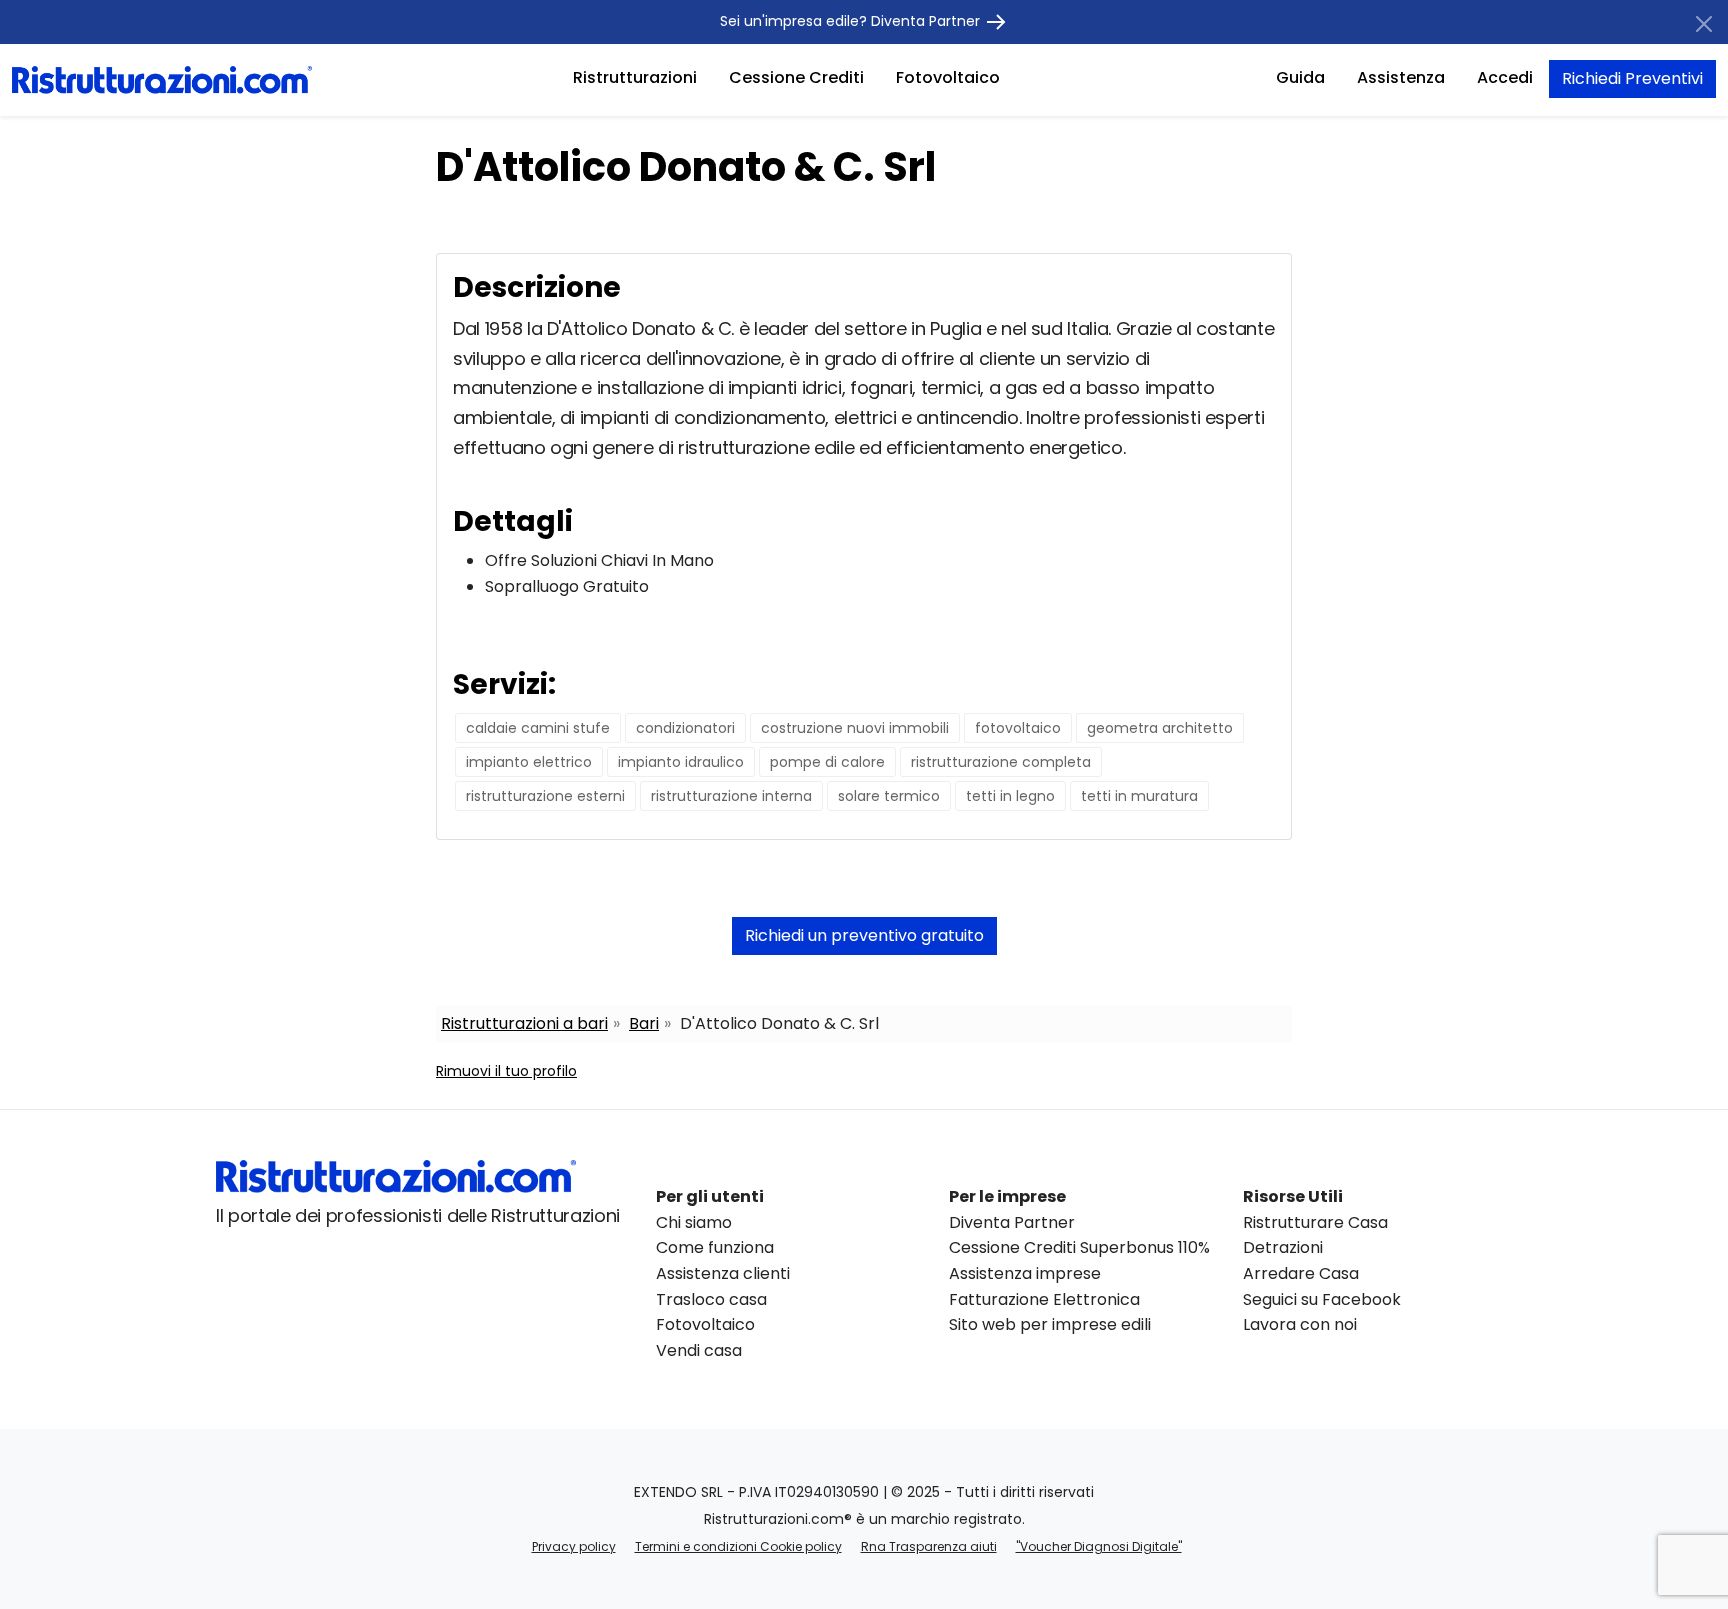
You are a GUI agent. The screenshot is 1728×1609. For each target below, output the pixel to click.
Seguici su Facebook (1322, 1299)
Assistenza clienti (723, 1273)
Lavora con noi (1300, 1324)
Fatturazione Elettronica (1044, 1299)
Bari (644, 1023)
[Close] (1704, 24)
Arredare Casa (1301, 1273)
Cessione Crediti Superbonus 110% (1079, 1247)
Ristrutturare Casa (1315, 1222)
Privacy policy (574, 1546)
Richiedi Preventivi (1632, 78)
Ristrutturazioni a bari (524, 1023)
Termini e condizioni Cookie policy (738, 1546)
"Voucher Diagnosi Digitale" (1099, 1546)
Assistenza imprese (1025, 1273)
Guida (1300, 77)
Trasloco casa (711, 1299)
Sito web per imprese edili (1050, 1324)
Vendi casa (699, 1350)
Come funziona (715, 1247)
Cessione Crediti (796, 77)
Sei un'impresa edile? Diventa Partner (852, 21)
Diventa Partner (1012, 1222)
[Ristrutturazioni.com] (162, 78)
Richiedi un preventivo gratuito (864, 935)
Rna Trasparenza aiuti (929, 1546)
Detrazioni (1283, 1247)
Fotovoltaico (948, 77)
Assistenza (1401, 77)
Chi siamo (694, 1222)
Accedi (1505, 77)
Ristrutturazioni (635, 77)
